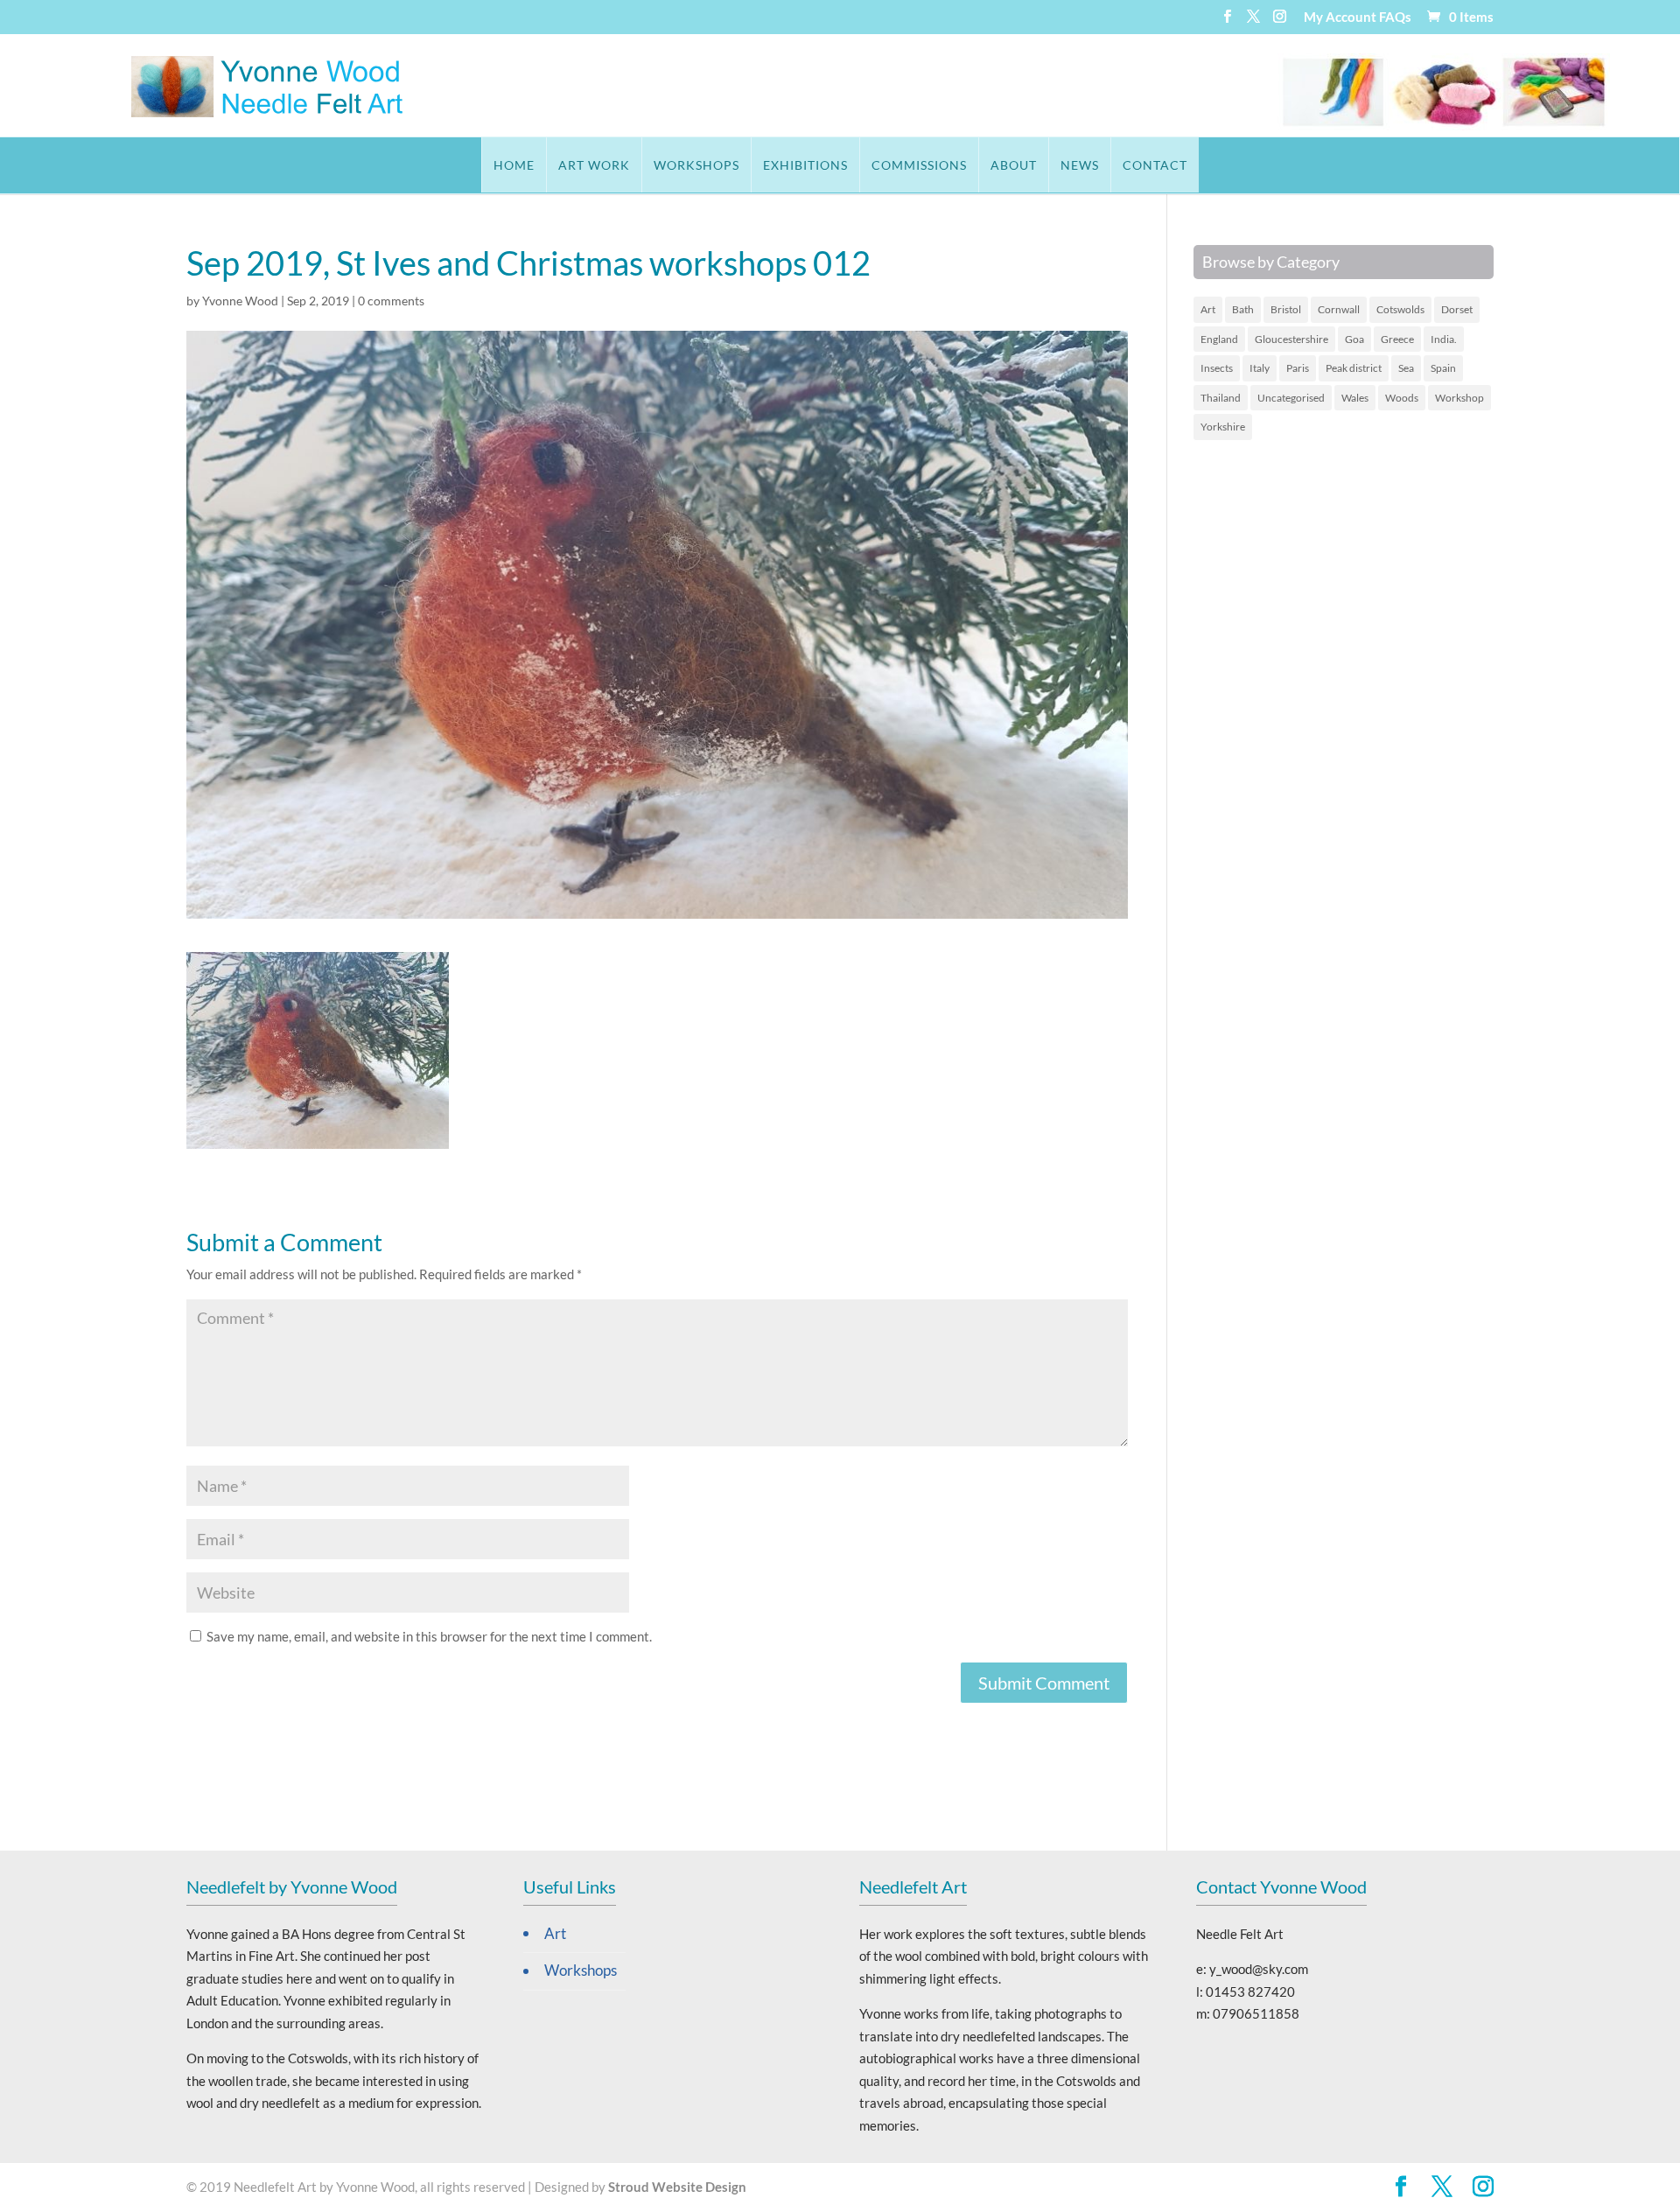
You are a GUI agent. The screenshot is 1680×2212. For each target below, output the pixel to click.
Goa (1354, 339)
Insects (1217, 368)
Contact (1155, 165)
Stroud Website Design (677, 2187)
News (1080, 165)
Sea (1406, 368)
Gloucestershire (1291, 339)
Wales (1355, 398)
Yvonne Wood (240, 301)
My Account (1340, 17)
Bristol (1286, 309)
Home (514, 165)
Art (1208, 309)
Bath (1243, 309)
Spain (1443, 368)
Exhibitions (805, 165)
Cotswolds (1400, 309)
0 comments (391, 301)
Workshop (1459, 398)
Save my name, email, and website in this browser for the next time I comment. (429, 1636)
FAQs (1395, 17)
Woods (1402, 398)
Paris (1298, 368)
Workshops (696, 165)
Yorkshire (1223, 427)
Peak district (1354, 368)
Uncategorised (1291, 398)
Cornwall (1339, 309)
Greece (1397, 339)
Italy (1260, 368)
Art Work (594, 165)
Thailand (1221, 398)
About (1014, 165)
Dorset (1457, 309)
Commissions (919, 165)
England (1219, 339)
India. (1444, 339)
